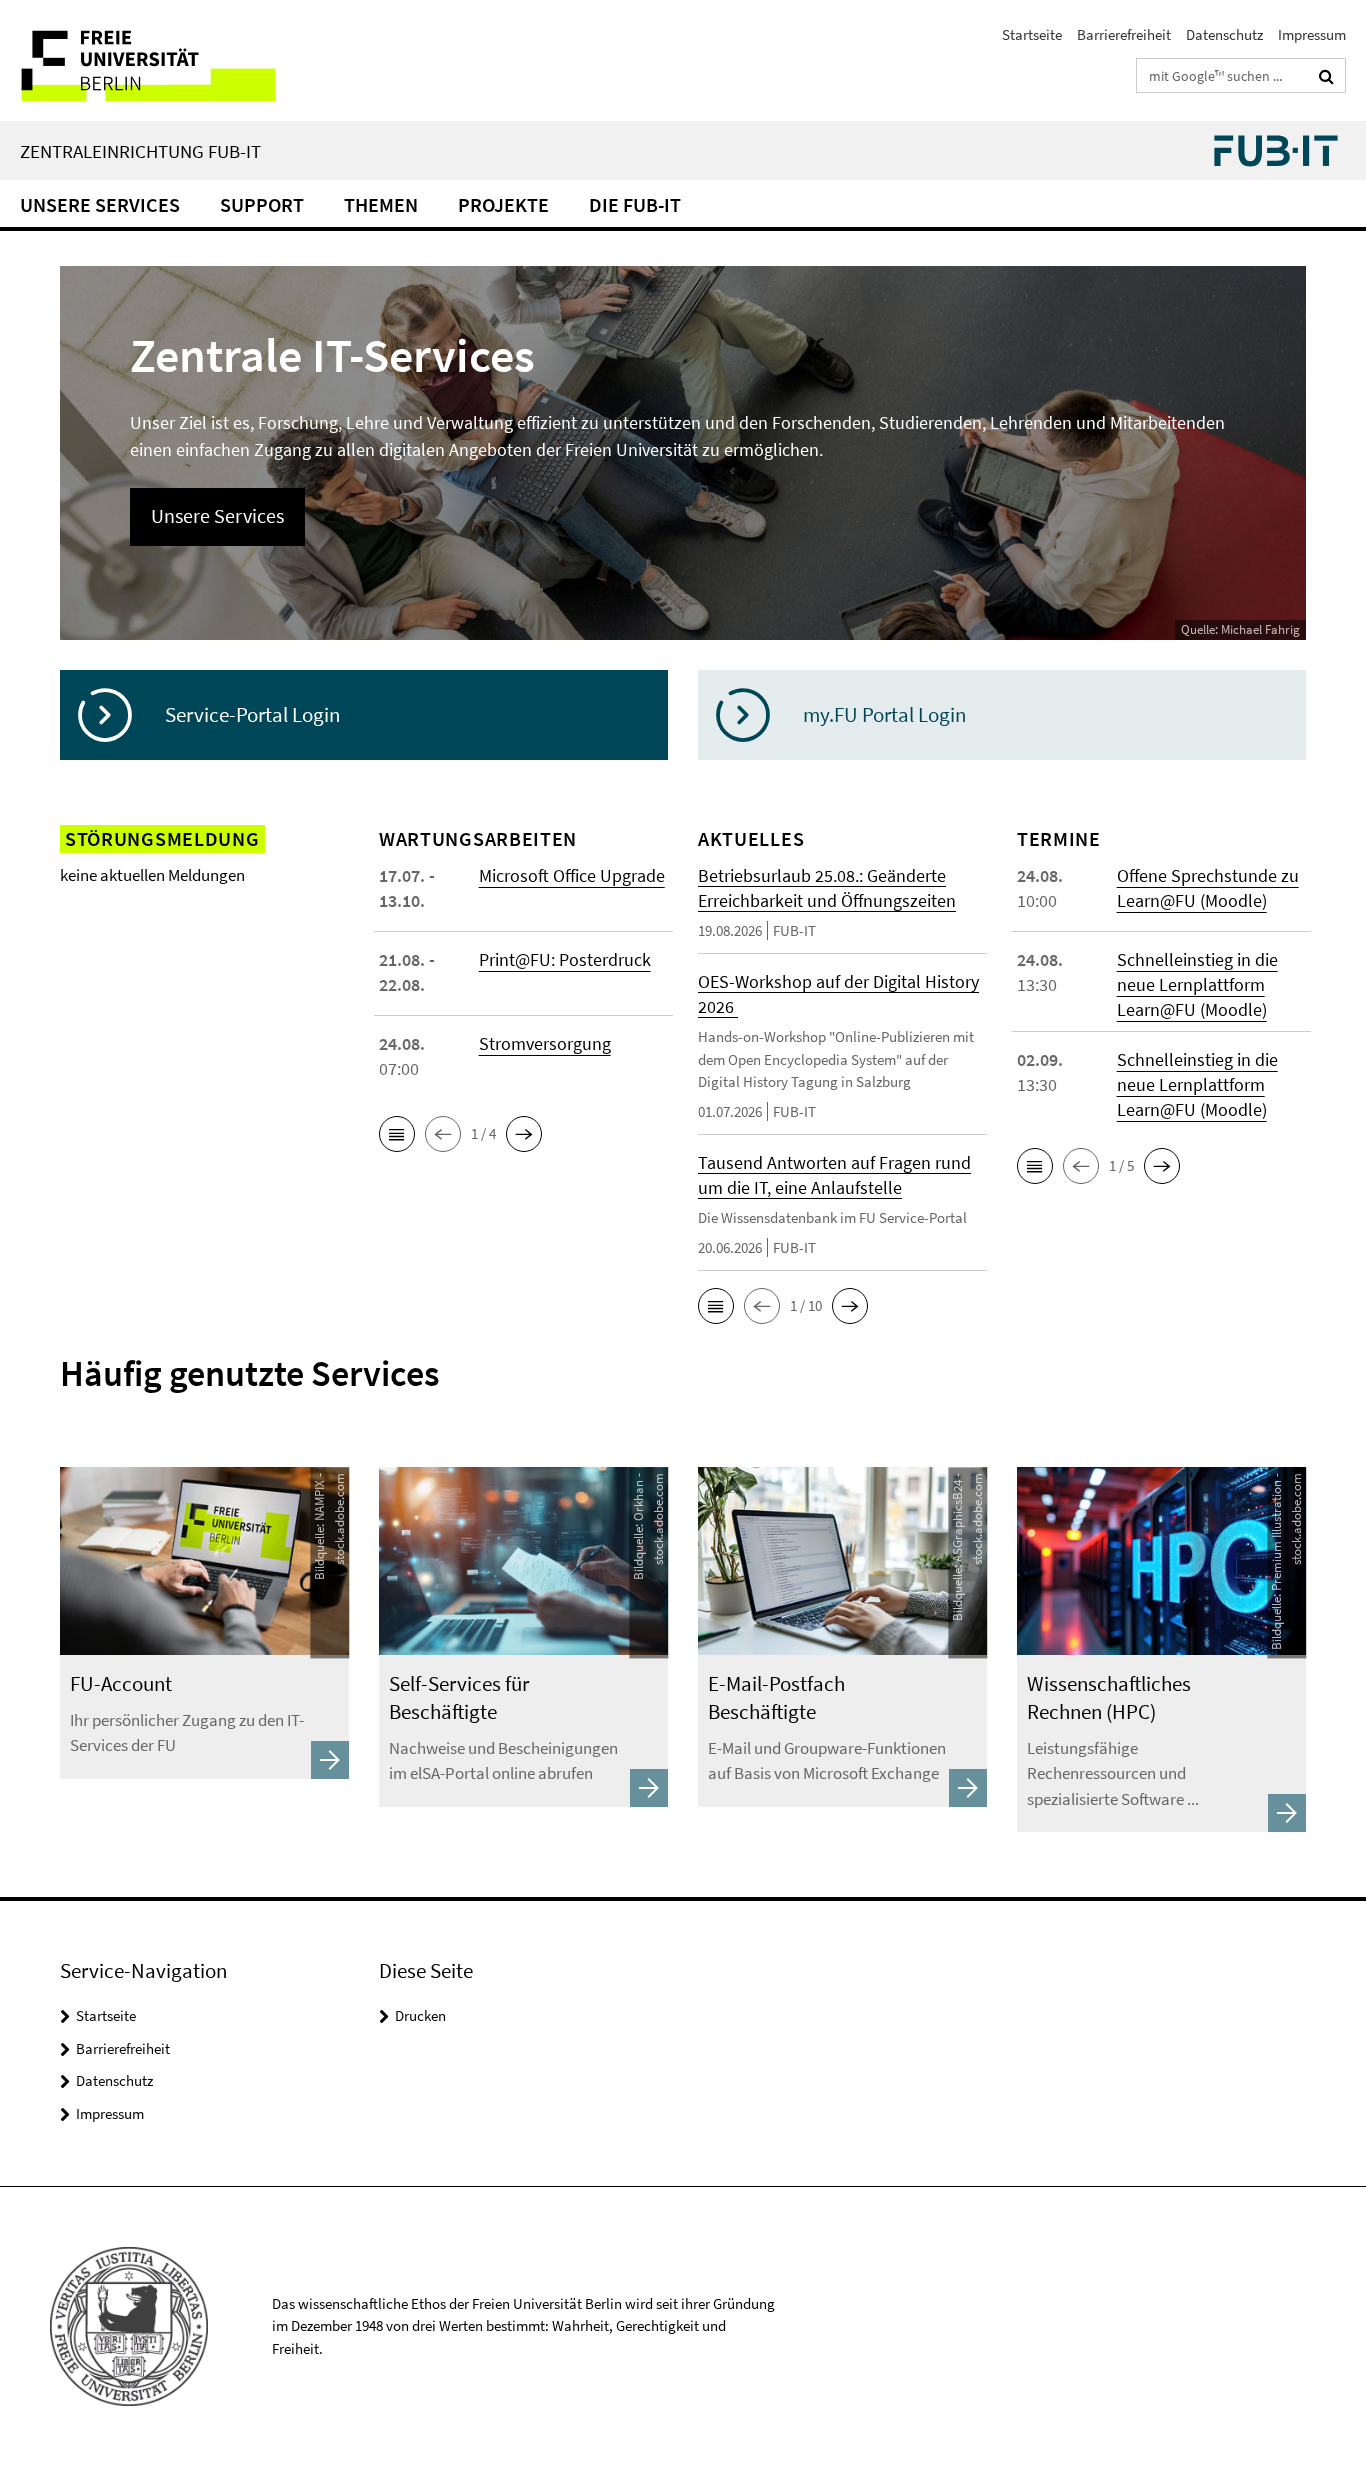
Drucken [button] (420, 2015)
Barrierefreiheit (1124, 34)
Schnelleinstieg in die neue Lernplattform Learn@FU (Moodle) (1197, 984)
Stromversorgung (545, 1043)
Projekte (503, 204)
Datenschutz (1224, 34)
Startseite (1032, 34)
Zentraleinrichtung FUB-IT (140, 151)
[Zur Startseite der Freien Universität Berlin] (167, 60)
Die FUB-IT (635, 204)
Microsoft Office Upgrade (572, 875)
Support (262, 204)
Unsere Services (100, 204)
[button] (397, 1134)
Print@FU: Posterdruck (565, 959)
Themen (381, 204)
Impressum (1312, 34)
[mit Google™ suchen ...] (1326, 76)
